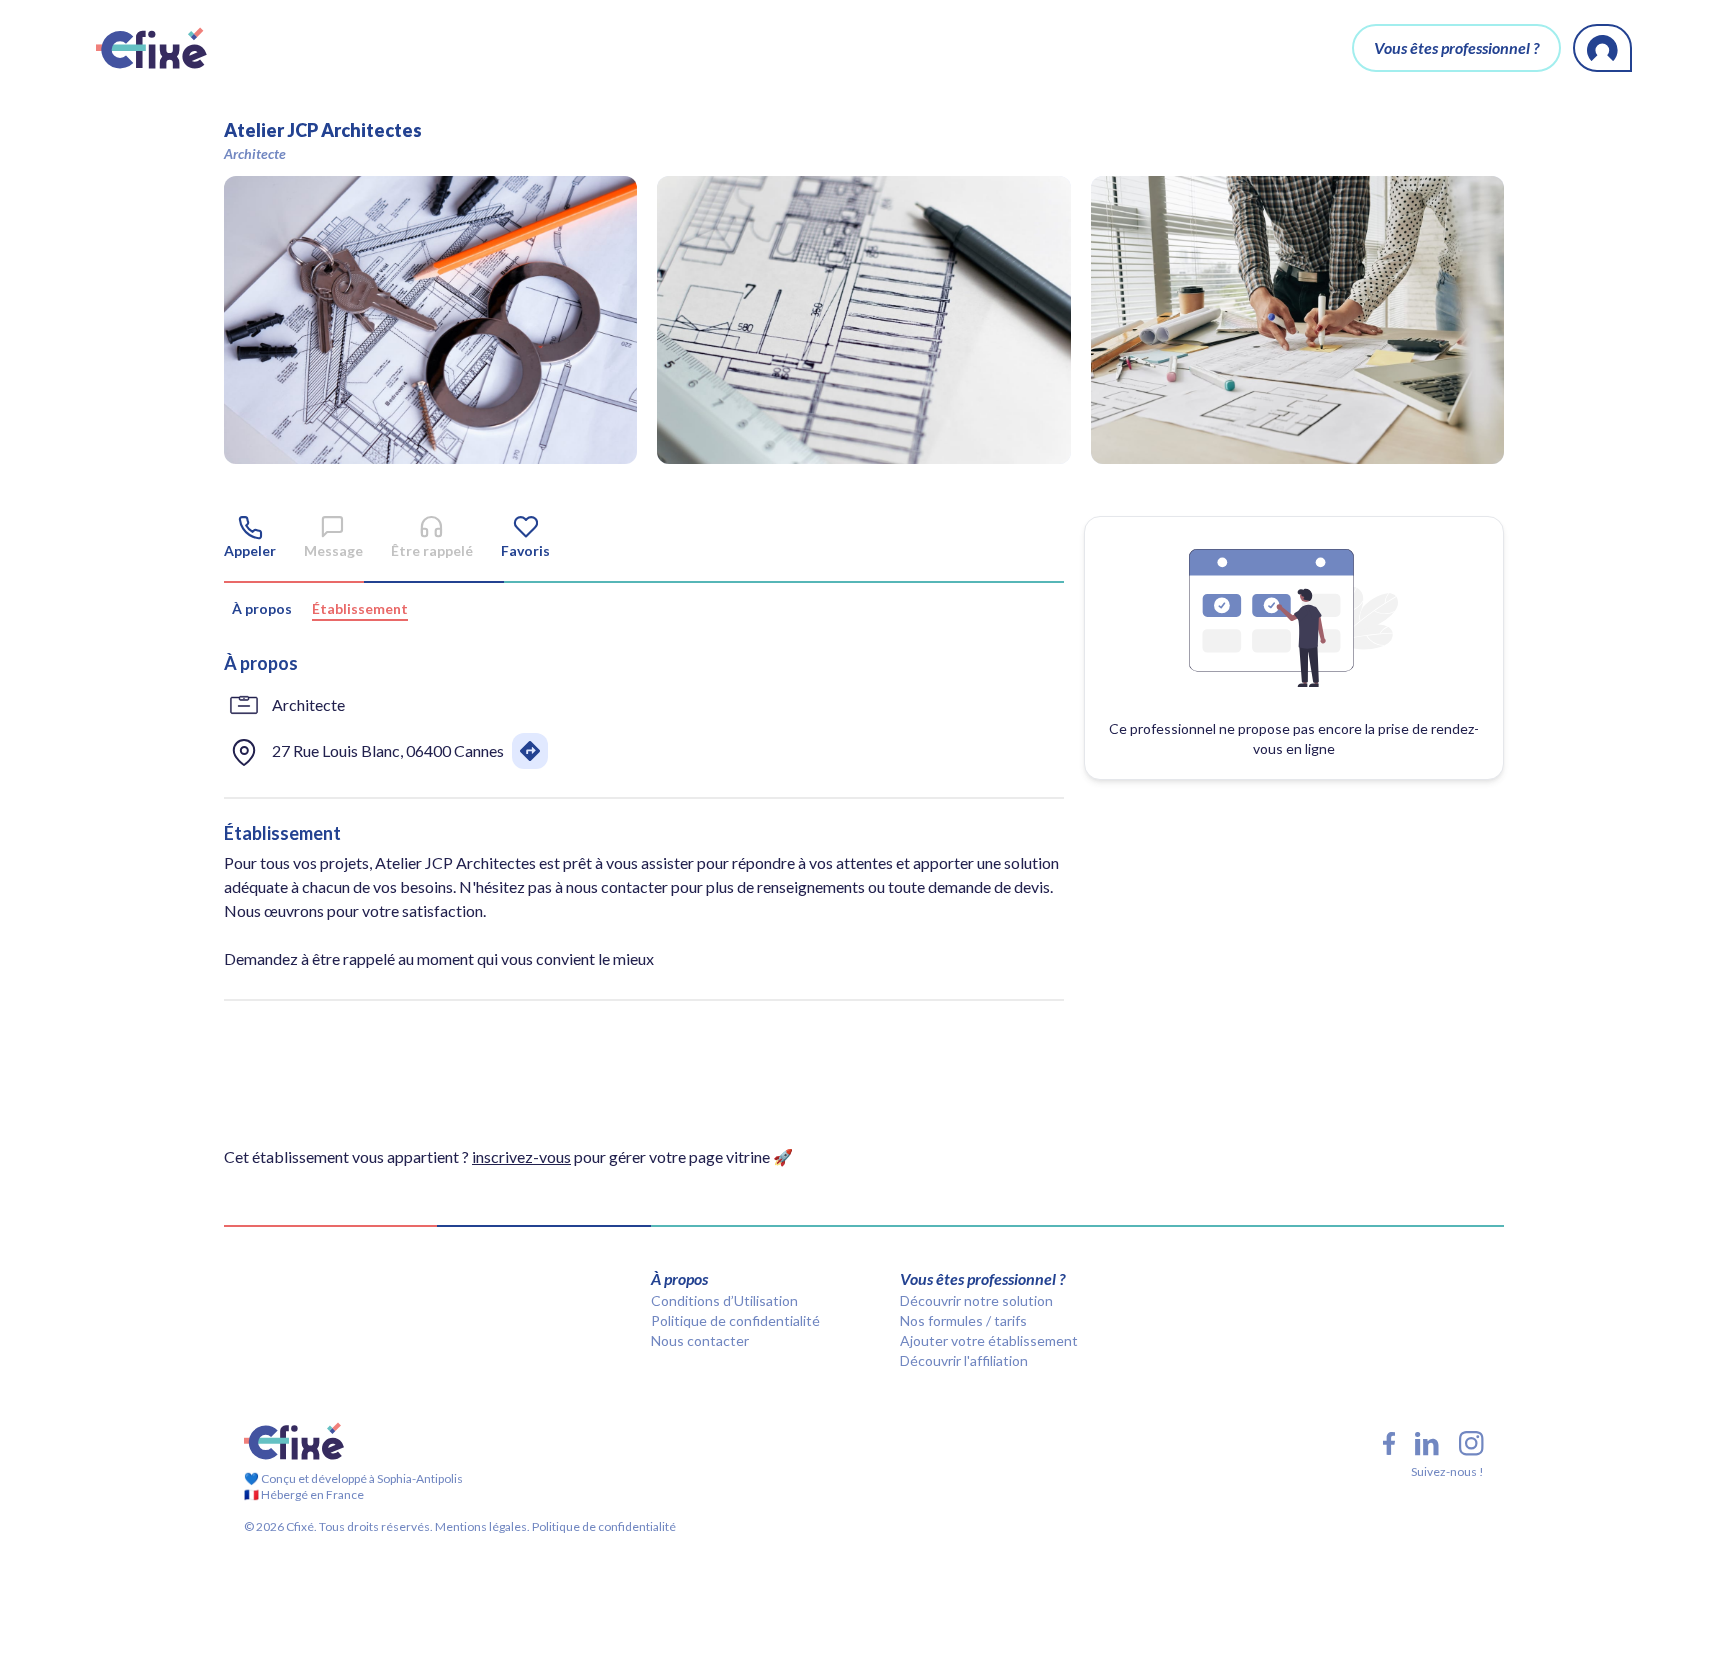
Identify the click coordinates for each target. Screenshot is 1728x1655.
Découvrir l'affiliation (964, 1360)
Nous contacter (700, 1340)
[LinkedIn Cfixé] (1427, 1444)
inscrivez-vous (521, 1156)
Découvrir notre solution (976, 1300)
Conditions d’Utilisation (724, 1300)
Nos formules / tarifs (963, 1320)
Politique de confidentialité (735, 1320)
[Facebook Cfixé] (1389, 1443)
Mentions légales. (481, 1526)
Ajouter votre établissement (989, 1340)
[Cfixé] (151, 48)
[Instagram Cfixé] (1471, 1443)
